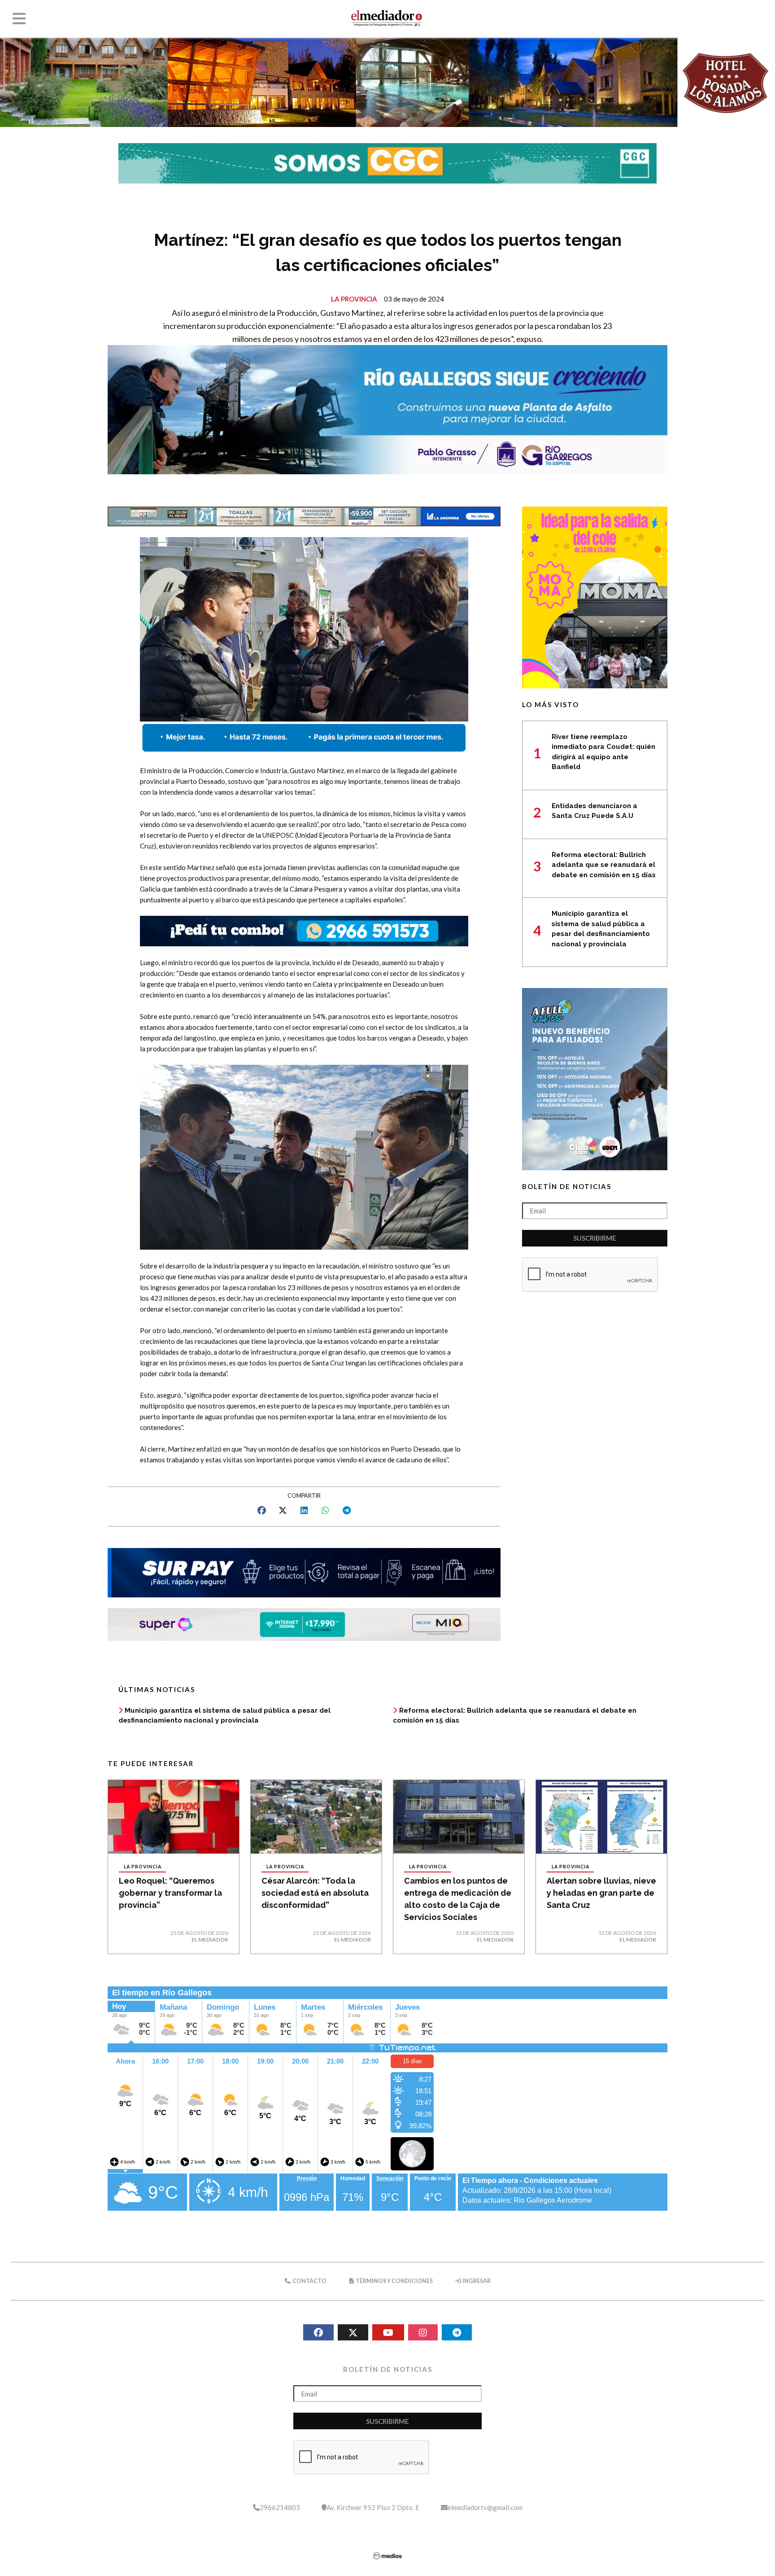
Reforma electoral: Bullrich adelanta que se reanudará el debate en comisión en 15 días (604, 865)
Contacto (309, 2281)
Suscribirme (595, 1238)
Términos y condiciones (394, 2281)
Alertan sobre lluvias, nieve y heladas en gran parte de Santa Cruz (601, 1893)
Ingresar (476, 2281)
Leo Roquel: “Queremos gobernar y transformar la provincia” (170, 1893)
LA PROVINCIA (354, 299)
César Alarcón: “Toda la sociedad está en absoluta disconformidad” (315, 1893)
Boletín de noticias (567, 1186)
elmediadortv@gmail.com (485, 2507)
